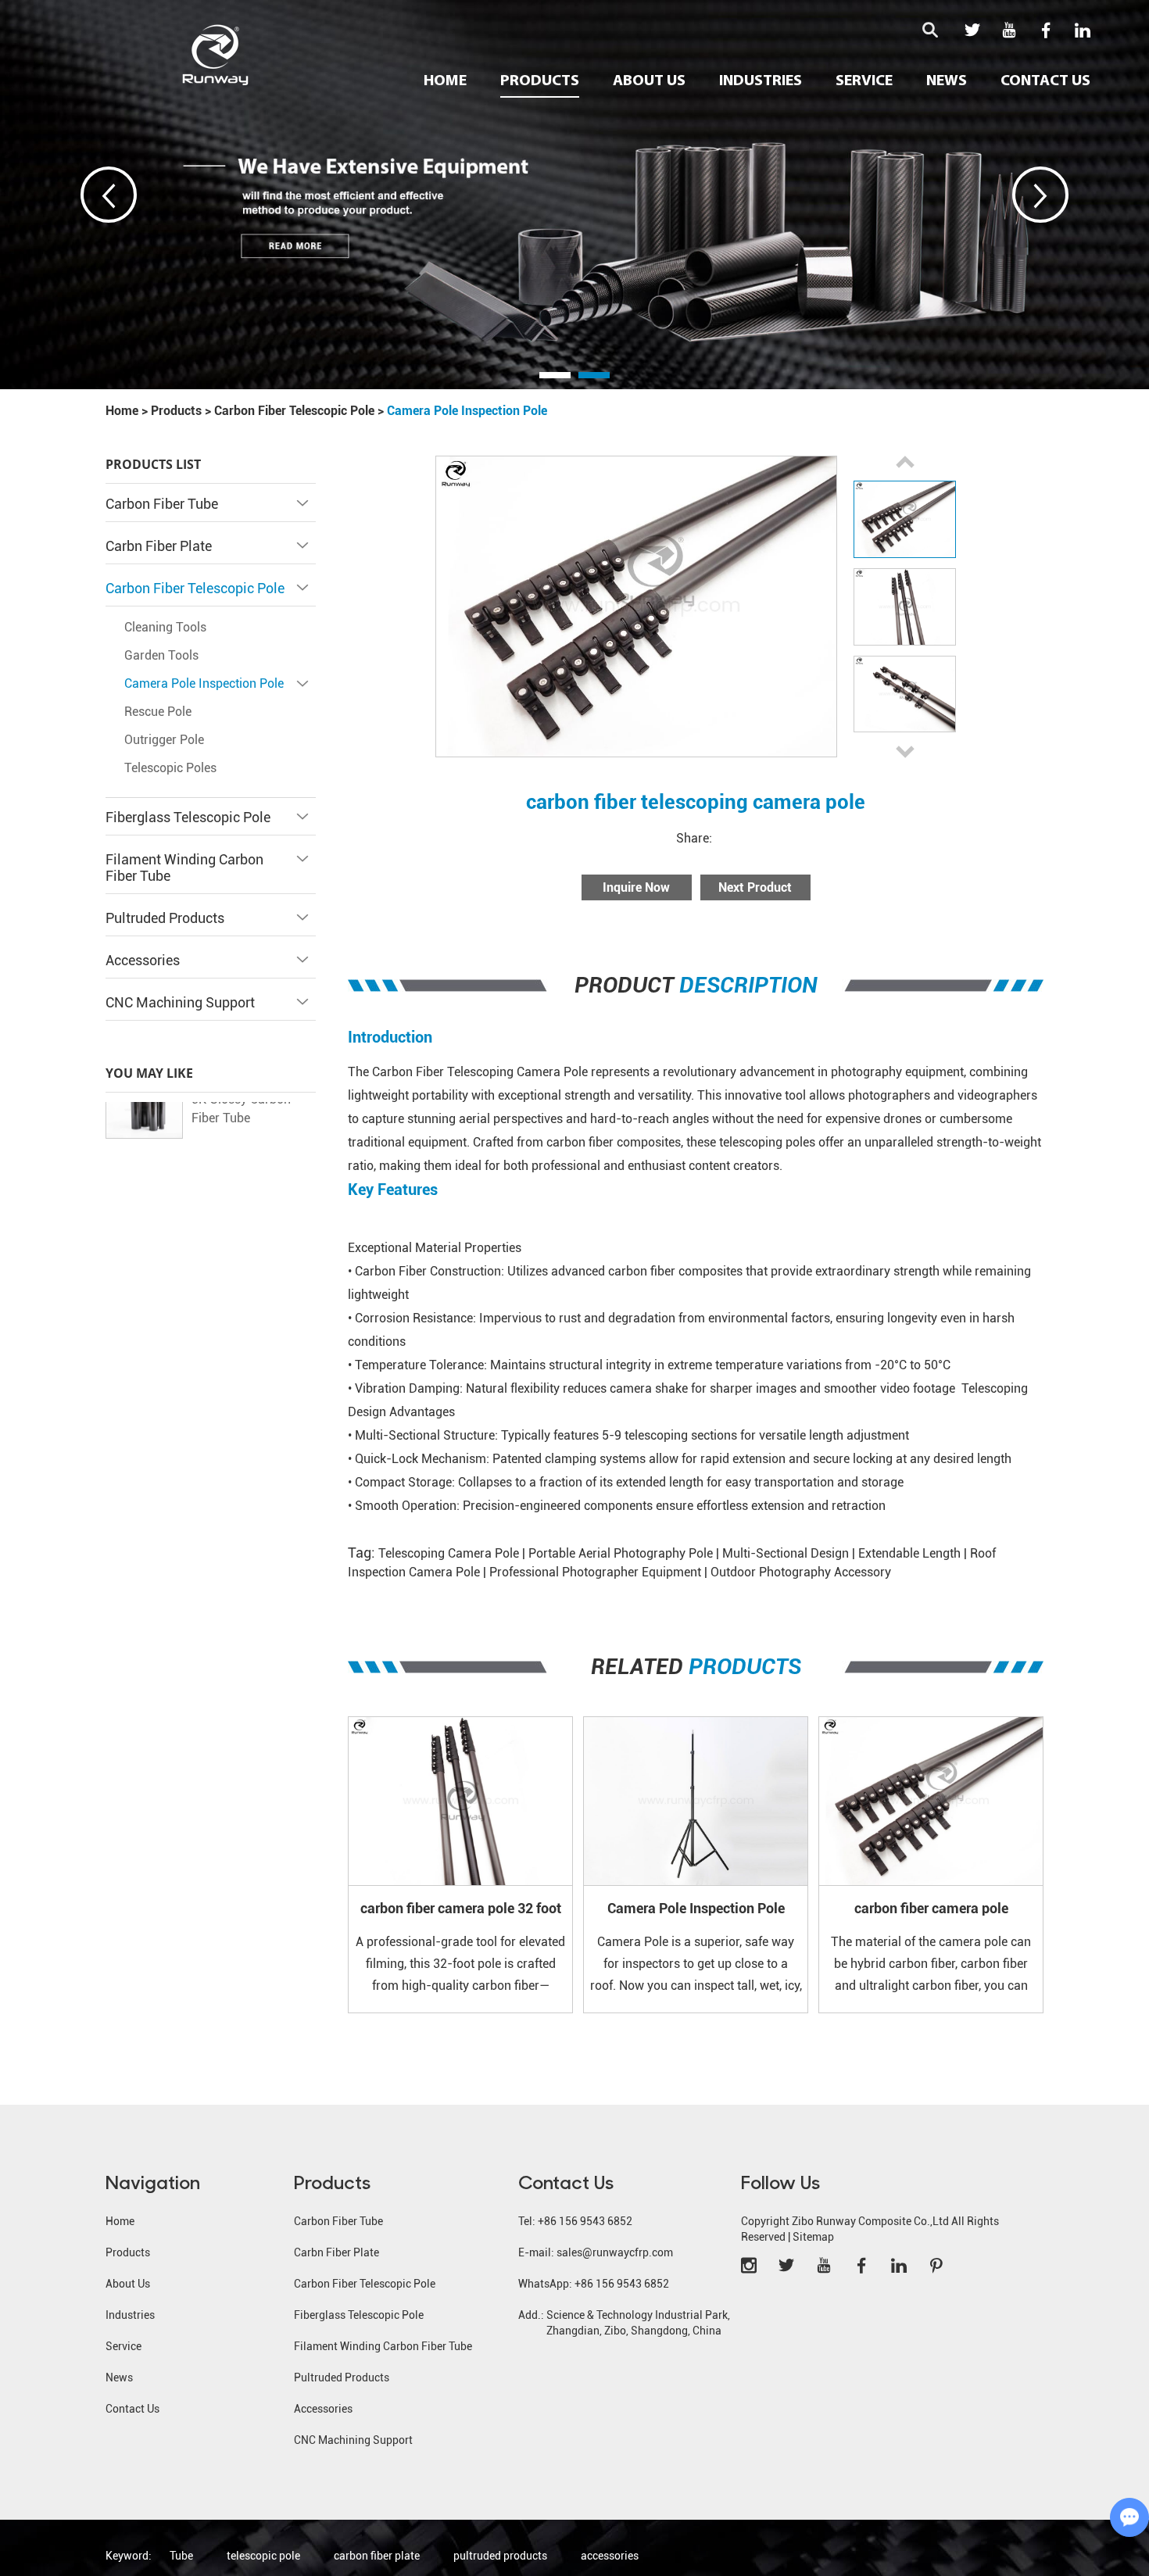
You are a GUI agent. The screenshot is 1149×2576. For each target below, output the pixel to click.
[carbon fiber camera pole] (931, 1801)
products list (153, 464)
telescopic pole (263, 2556)
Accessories (143, 960)
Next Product (755, 887)
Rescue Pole (158, 712)
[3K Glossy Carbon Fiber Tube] (144, 1131)
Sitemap (813, 2237)
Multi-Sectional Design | (790, 1553)
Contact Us (1045, 81)
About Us (649, 81)
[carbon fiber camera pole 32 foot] (460, 1801)
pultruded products (500, 2556)
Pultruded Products (165, 918)
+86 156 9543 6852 (622, 2284)
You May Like (149, 1073)
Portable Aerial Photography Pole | (625, 1553)
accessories (610, 2556)
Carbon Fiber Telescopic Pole (294, 411)
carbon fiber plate (377, 2556)
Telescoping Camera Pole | (453, 1553)
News (947, 81)
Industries (761, 81)
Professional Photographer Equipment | (600, 1572)
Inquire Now (636, 887)
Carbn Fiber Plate (159, 546)
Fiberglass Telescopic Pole (188, 817)
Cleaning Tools (165, 627)
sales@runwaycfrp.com (615, 2252)
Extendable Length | (914, 1553)
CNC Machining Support (180, 1002)
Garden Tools (161, 655)
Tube (181, 2556)
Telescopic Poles (170, 768)
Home (445, 81)
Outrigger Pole (164, 740)
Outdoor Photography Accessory (801, 1572)
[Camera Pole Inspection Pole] (696, 1801)
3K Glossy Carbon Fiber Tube (241, 1130)
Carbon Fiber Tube (162, 504)
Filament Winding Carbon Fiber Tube (383, 2346)
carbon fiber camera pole (931, 1907)
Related (696, 1667)
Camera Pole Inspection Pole (467, 411)
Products (540, 81)
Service (864, 81)
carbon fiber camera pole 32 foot (461, 1907)
